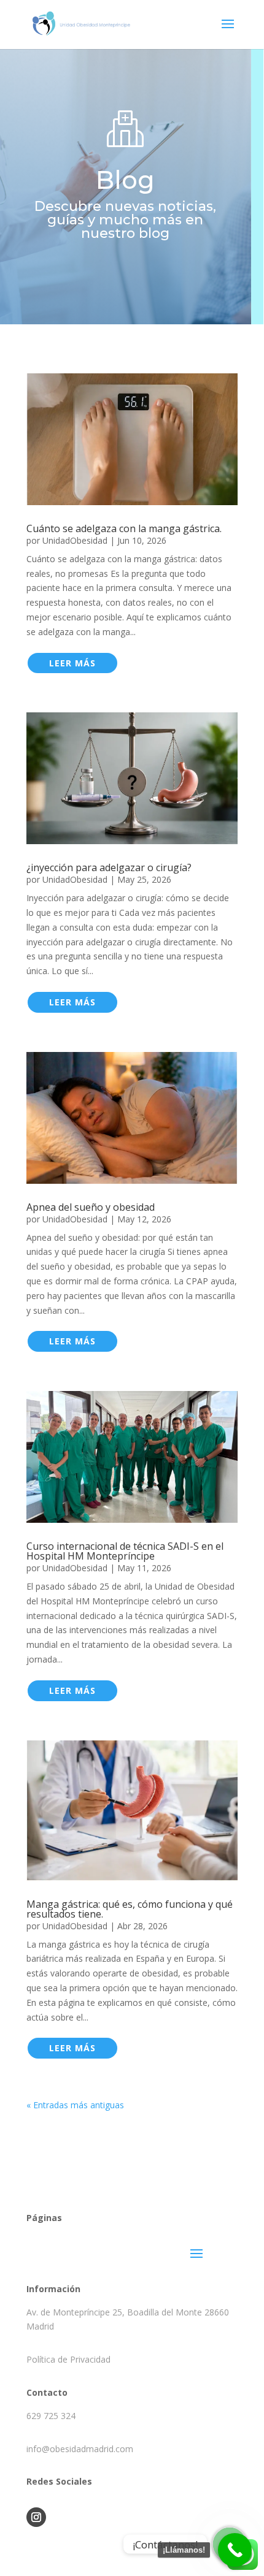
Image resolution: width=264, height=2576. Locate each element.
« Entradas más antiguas (75, 2105)
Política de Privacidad (68, 2359)
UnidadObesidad (75, 540)
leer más (72, 663)
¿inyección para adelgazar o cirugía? (109, 867)
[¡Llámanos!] (235, 2550)
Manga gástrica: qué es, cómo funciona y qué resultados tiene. (130, 1909)
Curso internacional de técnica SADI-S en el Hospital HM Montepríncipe (125, 1551)
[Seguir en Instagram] (36, 2517)
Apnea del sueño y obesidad (91, 1207)
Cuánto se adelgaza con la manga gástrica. (124, 528)
